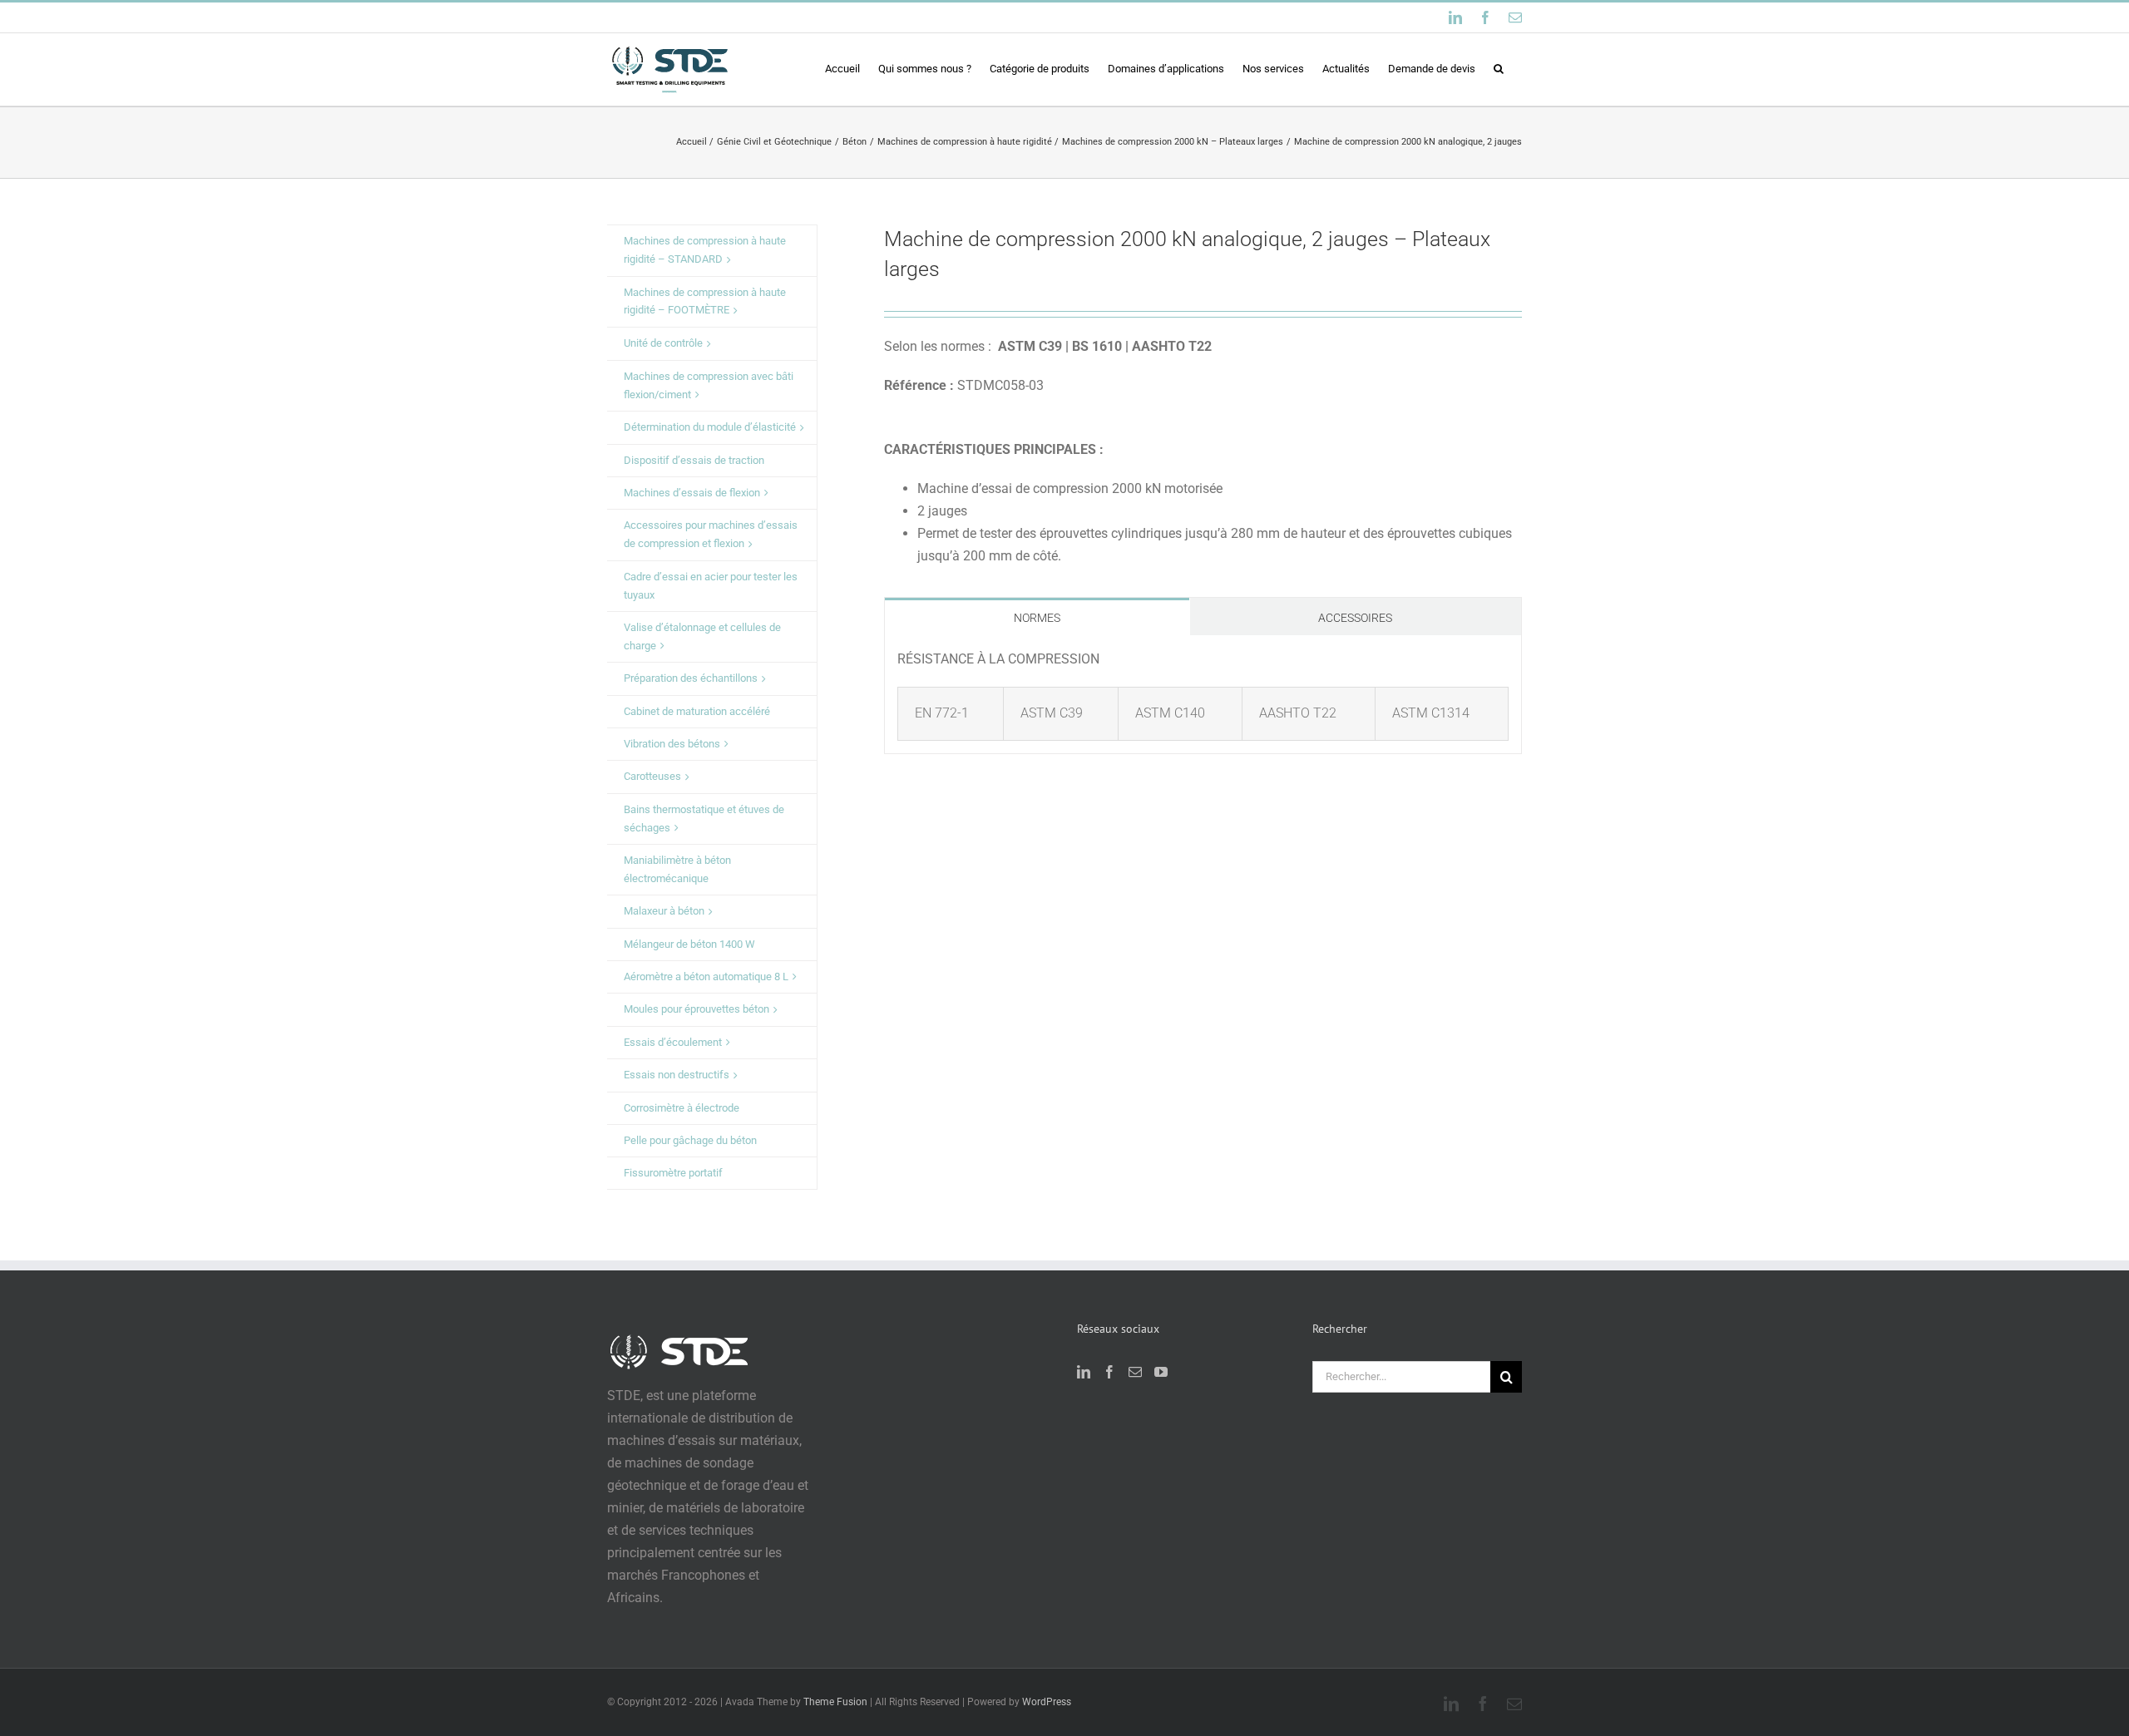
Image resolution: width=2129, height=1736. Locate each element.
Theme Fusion (835, 1702)
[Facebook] (1109, 1372)
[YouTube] (1161, 1372)
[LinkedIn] (1084, 1372)
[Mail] (1135, 1372)
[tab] (1037, 616)
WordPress (1047, 1702)
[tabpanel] (1203, 695)
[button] (1499, 68)
